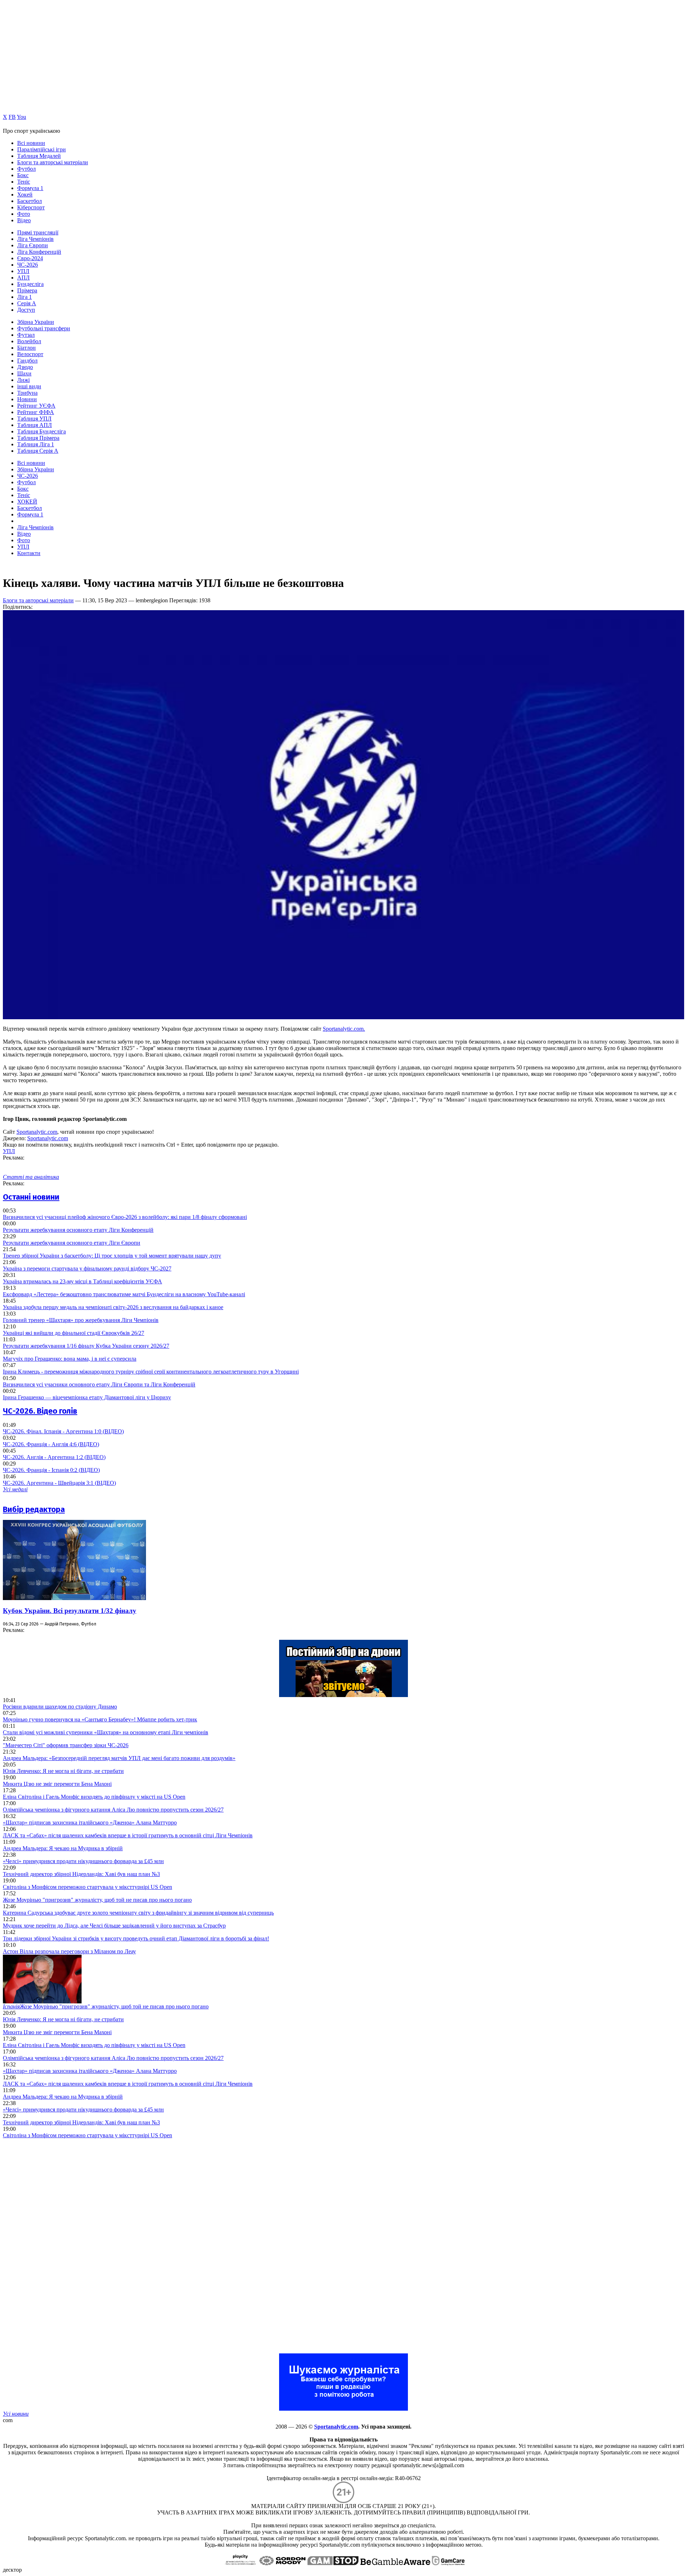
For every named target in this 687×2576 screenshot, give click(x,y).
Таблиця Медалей (39, 156)
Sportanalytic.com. (344, 1029)
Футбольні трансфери (44, 328)
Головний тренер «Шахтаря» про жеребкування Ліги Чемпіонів (81, 1320)
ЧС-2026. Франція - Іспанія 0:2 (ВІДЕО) (51, 1470)
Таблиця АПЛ (35, 425)
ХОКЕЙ (27, 502)
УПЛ (23, 271)
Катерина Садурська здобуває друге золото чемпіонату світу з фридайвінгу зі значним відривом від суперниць (138, 1913)
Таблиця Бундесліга (42, 431)
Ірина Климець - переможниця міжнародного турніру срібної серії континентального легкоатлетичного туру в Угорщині (151, 1372)
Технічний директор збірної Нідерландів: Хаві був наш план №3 (81, 1874)
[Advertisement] (57, 2246)
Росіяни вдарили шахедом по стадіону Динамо (60, 1707)
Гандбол (27, 361)
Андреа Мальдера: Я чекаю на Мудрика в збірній (63, 1848)
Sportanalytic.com (37, 1132)
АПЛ (23, 278)
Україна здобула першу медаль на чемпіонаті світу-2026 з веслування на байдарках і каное (113, 1307)
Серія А (27, 303)
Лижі (23, 380)
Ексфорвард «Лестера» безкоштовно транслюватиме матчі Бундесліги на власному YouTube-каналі (124, 1294)
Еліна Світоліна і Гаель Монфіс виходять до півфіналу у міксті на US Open (94, 1797)
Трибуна (27, 393)
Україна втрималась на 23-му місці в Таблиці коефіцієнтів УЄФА (82, 1281)
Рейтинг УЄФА (36, 406)
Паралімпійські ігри (42, 149)
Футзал (26, 335)
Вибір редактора (34, 1509)
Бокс (23, 175)
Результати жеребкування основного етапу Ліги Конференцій (78, 1230)
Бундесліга (30, 284)
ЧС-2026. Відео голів (40, 1411)
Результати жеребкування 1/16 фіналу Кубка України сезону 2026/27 (86, 1346)
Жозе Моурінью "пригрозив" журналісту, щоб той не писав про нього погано (97, 1900)
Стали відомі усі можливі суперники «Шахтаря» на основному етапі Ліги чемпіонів (106, 1732)
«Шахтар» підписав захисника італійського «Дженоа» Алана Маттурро (90, 1822)
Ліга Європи (33, 245)
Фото (24, 214)
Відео (24, 220)
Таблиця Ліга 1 (36, 444)
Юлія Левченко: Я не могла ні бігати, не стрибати (63, 1771)
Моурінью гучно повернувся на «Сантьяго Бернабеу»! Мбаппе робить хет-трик (100, 1719)
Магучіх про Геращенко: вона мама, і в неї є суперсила (70, 1359)
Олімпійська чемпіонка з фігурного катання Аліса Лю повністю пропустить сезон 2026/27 (113, 1810)
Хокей (25, 195)
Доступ (26, 310)
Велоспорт (30, 354)
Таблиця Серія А (38, 451)
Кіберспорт (31, 207)
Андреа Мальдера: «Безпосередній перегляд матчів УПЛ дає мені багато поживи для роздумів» (119, 1758)
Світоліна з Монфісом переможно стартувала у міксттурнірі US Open (87, 1887)
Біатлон (26, 348)
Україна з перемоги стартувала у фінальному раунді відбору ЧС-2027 (87, 1268)
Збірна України (36, 322)
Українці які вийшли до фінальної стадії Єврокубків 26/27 (74, 1333)
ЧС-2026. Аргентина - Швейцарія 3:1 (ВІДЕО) (59, 1483)
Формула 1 (30, 188)
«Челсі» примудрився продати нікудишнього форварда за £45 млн (83, 1861)
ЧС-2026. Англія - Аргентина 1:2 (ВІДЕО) (54, 1457)
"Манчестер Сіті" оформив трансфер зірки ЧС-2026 (66, 1745)
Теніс (24, 182)
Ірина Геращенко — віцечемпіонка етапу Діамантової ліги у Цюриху (87, 1397)
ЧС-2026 (28, 265)
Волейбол (29, 341)
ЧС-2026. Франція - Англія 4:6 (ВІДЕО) (51, 1444)
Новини (27, 399)
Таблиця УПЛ (34, 419)
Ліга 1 (25, 297)
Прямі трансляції (38, 232)
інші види (29, 386)
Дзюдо (25, 367)
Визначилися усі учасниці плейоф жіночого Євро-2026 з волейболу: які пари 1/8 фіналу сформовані (125, 1217)
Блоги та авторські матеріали (53, 162)
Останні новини (31, 1197)
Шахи (24, 373)
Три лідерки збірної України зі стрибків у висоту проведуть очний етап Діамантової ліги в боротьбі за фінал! (136, 1938)
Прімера (27, 290)
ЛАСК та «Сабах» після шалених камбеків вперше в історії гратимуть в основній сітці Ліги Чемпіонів (128, 1835)
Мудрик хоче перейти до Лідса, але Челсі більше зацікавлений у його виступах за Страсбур (114, 1926)
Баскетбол (30, 201)
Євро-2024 (30, 258)
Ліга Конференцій (39, 252)
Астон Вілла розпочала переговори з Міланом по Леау (69, 1951)
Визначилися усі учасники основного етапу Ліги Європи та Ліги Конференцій (99, 1384)
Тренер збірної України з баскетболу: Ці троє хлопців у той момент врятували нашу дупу (112, 1256)
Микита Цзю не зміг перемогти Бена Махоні (57, 1784)
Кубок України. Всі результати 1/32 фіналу (70, 1611)
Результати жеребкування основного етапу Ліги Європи (72, 1243)
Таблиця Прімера (38, 438)
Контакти (29, 553)
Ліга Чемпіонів (35, 239)
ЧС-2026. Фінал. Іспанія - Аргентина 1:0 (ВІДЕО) (63, 1431)
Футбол (26, 169)
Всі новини (31, 143)
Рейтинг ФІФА (36, 412)
